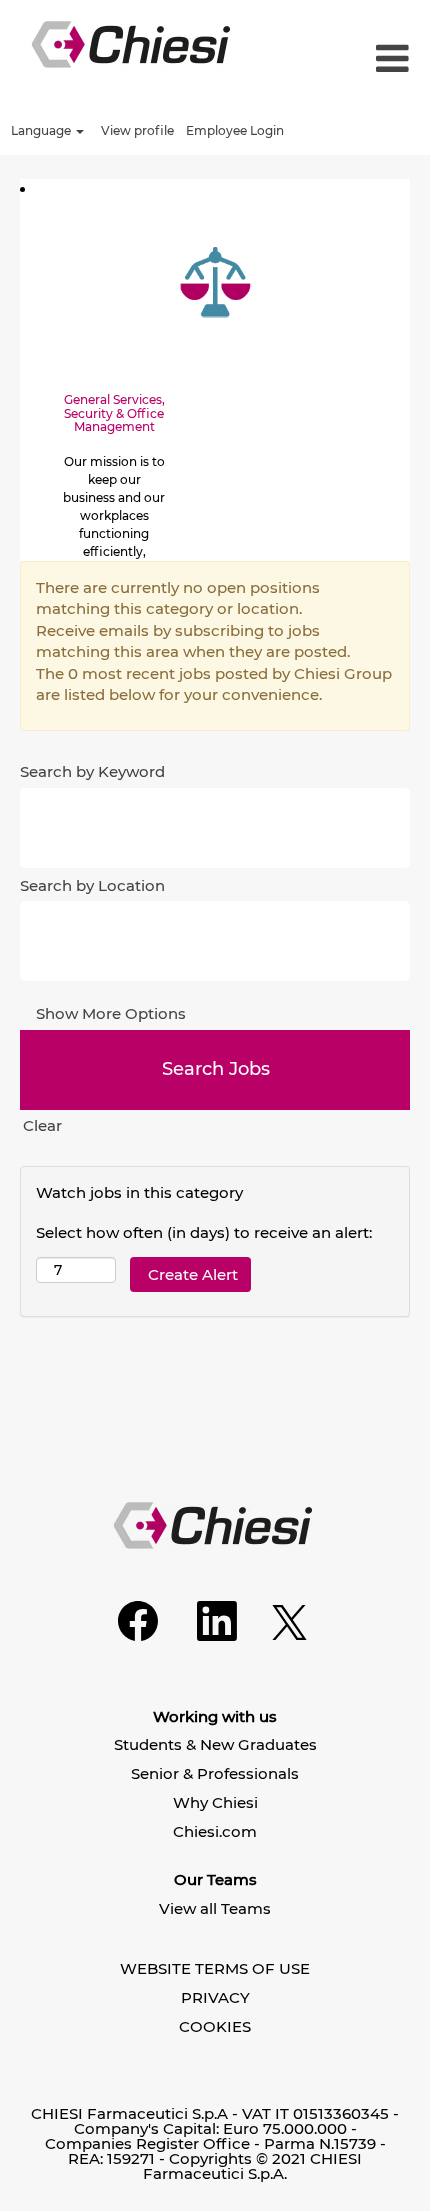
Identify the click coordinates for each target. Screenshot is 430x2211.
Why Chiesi (215, 1802)
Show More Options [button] (111, 1013)
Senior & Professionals (215, 1773)
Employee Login (235, 130)
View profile (137, 130)
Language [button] (42, 130)
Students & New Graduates (215, 1744)
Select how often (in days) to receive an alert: (204, 1232)
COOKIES (215, 2026)
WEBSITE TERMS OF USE (215, 1968)
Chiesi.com (215, 1831)
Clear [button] (42, 1125)
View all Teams (215, 1908)
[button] (376, 59)
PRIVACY (215, 1997)
